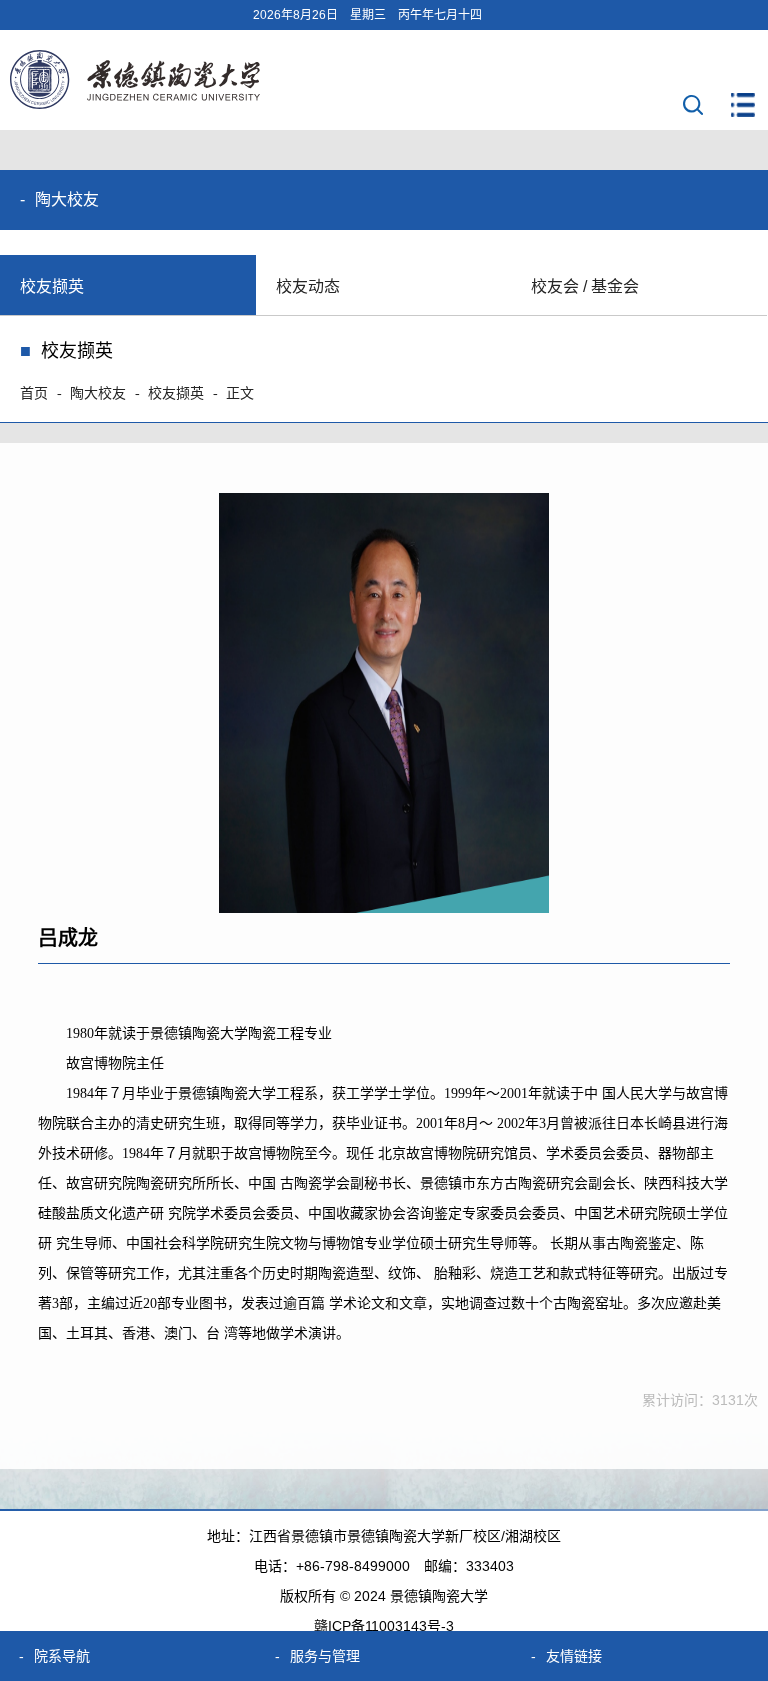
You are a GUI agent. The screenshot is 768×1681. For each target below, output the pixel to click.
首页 (34, 393)
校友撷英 (52, 286)
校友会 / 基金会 (585, 286)
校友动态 (308, 286)
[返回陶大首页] (135, 103)
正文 (240, 393)
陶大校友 (98, 393)
